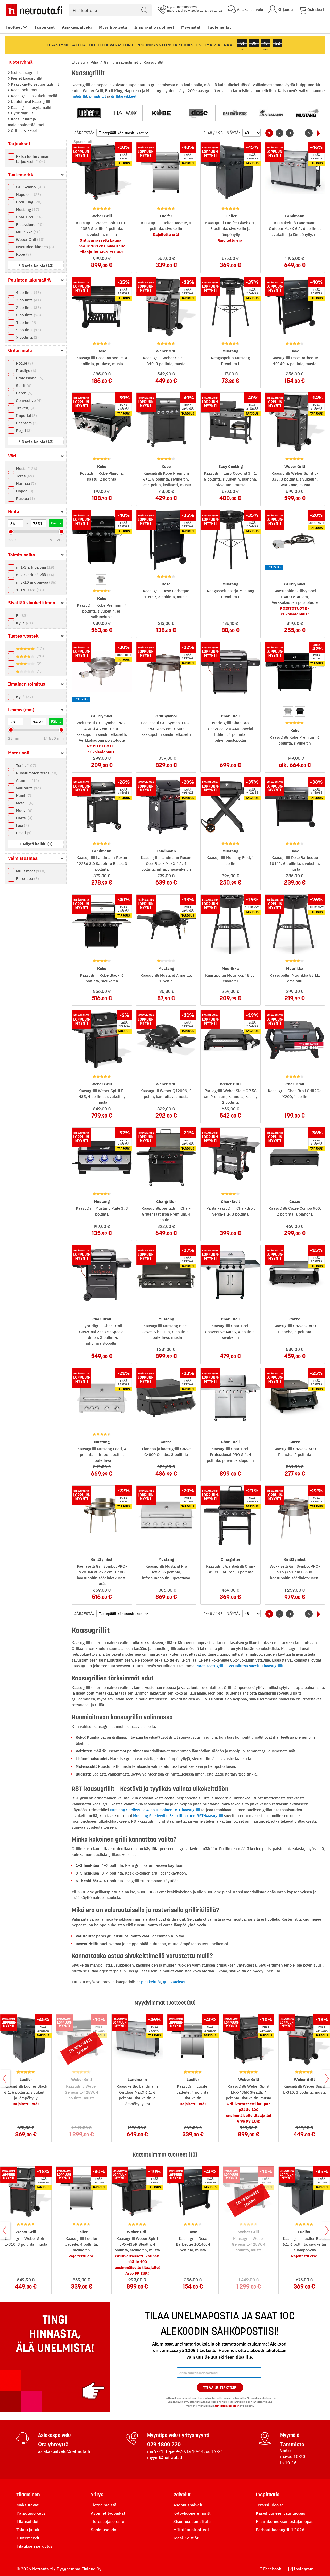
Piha (95, 62)
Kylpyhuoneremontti (192, 2513)
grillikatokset (174, 1982)
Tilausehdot (28, 2521)
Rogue (24, 363)
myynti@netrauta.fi (165, 2457)
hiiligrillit (79, 96)
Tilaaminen (28, 2495)
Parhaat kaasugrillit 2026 (280, 2530)
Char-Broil (29, 217)
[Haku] (144, 10)
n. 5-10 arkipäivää (36, 582)
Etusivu (79, 62)
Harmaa (25, 484)
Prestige (25, 371)
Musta (26, 469)
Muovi (24, 810)
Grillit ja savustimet (121, 62)
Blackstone (29, 224)
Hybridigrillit (21, 113)
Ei (21, 616)
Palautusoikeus (31, 2513)
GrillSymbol (30, 187)
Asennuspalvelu (188, 2505)
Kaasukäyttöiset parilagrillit (34, 84)
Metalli (24, 803)
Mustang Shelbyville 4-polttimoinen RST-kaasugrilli (155, 1810)
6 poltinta (28, 315)
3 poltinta (28, 300)
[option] (101, 580)
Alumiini (27, 781)
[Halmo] (125, 113)
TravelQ (25, 408)
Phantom (26, 423)
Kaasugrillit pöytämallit (31, 107)
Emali (23, 833)
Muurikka (28, 232)
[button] (36, 265)
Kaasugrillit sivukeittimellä (34, 96)
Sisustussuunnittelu (192, 2521)
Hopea (24, 491)
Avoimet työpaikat (108, 2513)
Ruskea (25, 498)
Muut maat (30, 871)
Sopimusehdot (104, 2530)
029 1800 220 (164, 2444)
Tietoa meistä (104, 2505)
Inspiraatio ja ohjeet (154, 27)
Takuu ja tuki (28, 2530)
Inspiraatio (268, 2495)
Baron (24, 393)
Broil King (28, 202)
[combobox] (110, 10)
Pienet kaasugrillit (26, 78)
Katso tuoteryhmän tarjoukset (33, 159)
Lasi (22, 825)
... (299, 133)
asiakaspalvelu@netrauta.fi (64, 2451)
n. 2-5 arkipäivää (34, 575)
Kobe (23, 254)
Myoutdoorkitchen (34, 247)
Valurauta (28, 788)
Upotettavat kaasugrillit (31, 101)
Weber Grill (30, 239)
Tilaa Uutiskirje (220, 2388)
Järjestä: (84, 133)
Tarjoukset (44, 27)
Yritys (97, 2495)
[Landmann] (271, 113)
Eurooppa (27, 878)
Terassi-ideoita (270, 2505)
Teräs (24, 476)
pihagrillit (98, 96)
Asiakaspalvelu (77, 27)
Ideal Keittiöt (186, 2538)
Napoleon (28, 195)
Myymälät (191, 27)
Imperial (26, 415)
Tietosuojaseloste (108, 2521)
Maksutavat (28, 2505)
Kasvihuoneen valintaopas (280, 2513)
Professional (29, 378)
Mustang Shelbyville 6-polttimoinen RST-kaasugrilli (178, 1816)
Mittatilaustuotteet (191, 2530)
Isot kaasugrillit (24, 73)
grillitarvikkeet (124, 96)
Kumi (23, 795)
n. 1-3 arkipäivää (34, 567)
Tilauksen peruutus (35, 2546)
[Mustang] (308, 113)
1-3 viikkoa (29, 590)
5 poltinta (28, 330)
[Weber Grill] (89, 113)
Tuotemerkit (219, 27)
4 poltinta (28, 292)
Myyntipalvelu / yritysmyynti (178, 2435)
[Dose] (198, 113)
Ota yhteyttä (53, 2444)
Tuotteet (14, 27)
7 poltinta (27, 337)
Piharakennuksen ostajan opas (285, 2521)
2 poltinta (28, 307)
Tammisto (292, 2444)
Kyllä (24, 623)
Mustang (27, 209)
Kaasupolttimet (24, 90)
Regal (23, 430)
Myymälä (290, 2435)
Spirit (23, 386)
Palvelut (182, 2495)
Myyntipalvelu (113, 27)
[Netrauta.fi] (34, 10)
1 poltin (26, 322)
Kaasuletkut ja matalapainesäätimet (26, 122)
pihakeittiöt (151, 1982)
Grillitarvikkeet (23, 131)
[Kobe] (162, 113)
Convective (28, 401)
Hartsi (24, 818)
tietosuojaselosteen (227, 2406)
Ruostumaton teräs (36, 773)
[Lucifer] (235, 113)
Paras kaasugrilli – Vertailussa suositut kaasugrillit (239, 1666)
